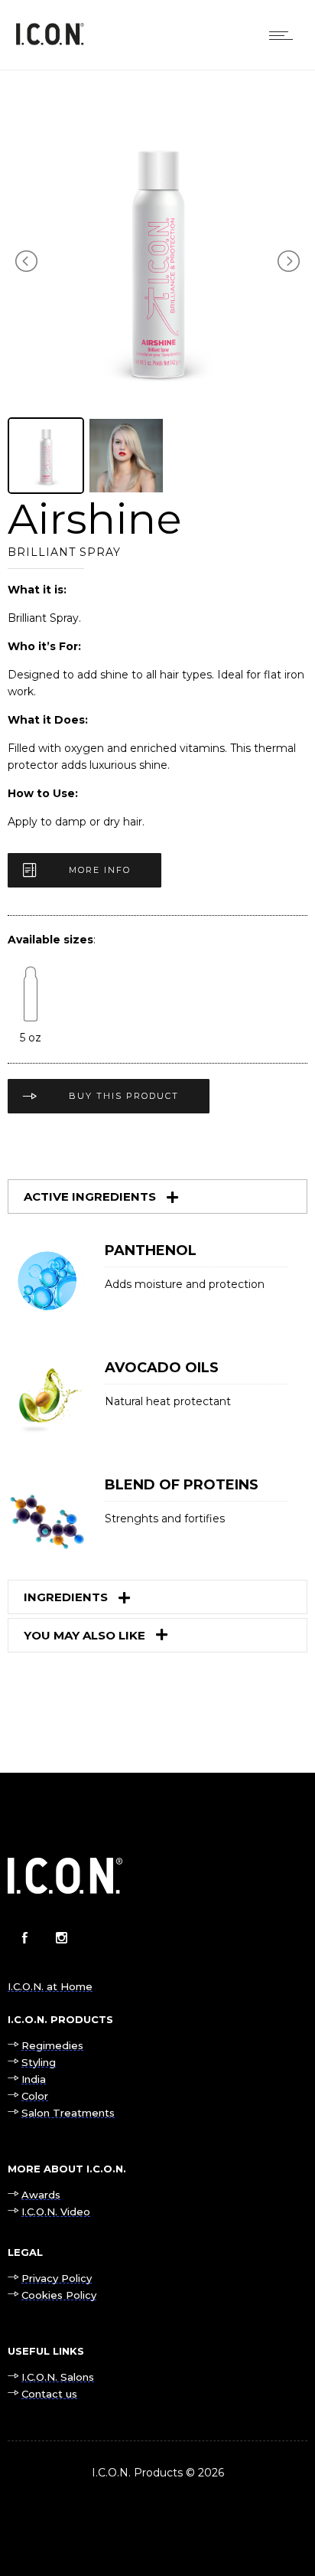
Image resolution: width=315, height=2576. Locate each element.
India (34, 2079)
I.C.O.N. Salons (58, 2377)
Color (35, 2096)
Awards (41, 2195)
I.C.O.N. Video (56, 2212)
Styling (39, 2062)
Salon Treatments (68, 2113)
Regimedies (52, 2045)
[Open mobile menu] (284, 35)
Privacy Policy (57, 2278)
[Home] (50, 41)
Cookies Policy (59, 2295)
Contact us (49, 2394)
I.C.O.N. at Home (50, 1986)
